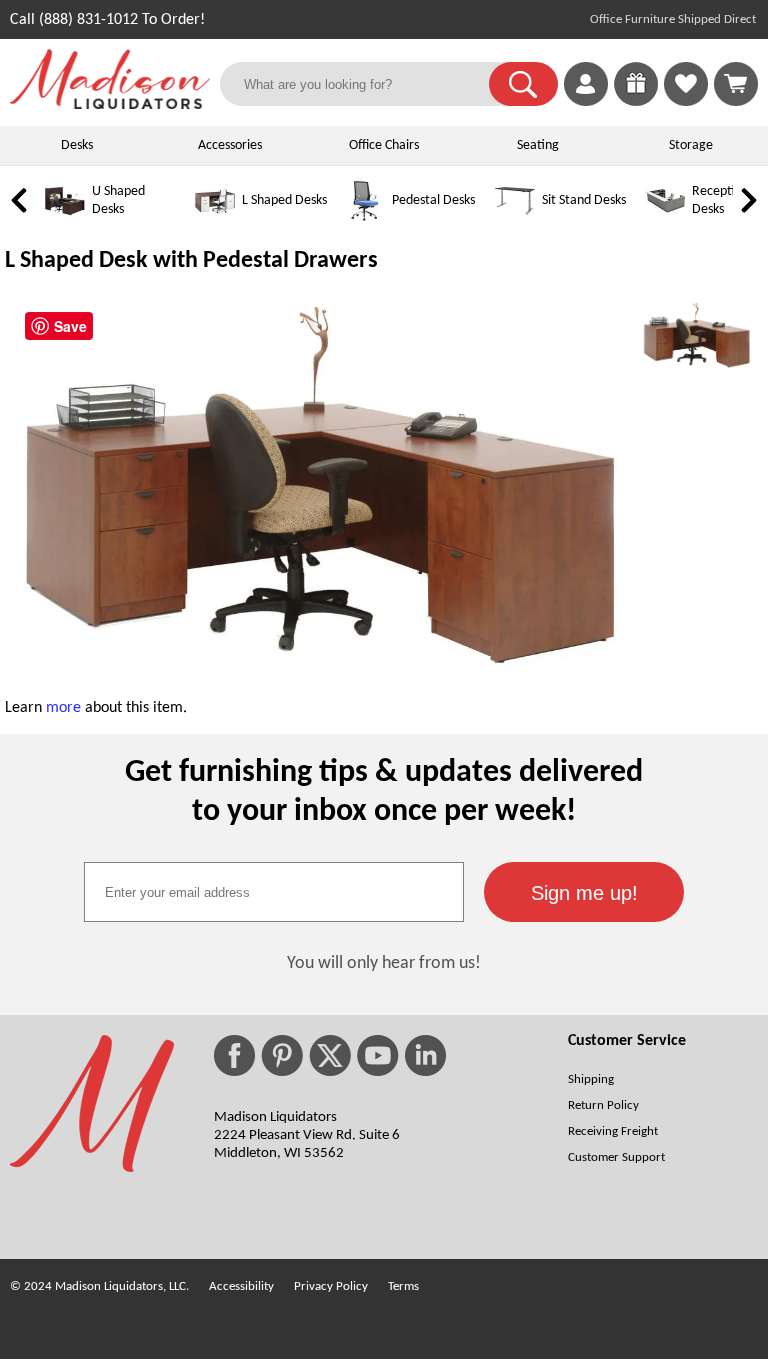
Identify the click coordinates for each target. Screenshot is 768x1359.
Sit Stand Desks (584, 200)
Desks (77, 145)
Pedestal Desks (433, 200)
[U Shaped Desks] (65, 217)
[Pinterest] (282, 1055)
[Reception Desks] (665, 217)
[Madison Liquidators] (110, 105)
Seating (538, 145)
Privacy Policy (331, 1286)
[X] (330, 1055)
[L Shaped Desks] (215, 217)
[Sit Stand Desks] (515, 217)
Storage (691, 145)
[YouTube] (378, 1055)
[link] (736, 84)
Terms (403, 1286)
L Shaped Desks (284, 200)
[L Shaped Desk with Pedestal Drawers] (318, 668)
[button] (523, 84)
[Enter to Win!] (636, 102)
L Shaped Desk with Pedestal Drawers (191, 261)
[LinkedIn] (425, 1055)
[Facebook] (234, 1055)
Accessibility (241, 1286)
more (63, 708)
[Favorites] (686, 102)
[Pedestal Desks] (365, 217)
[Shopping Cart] (736, 84)
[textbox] (274, 892)
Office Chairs (384, 145)
